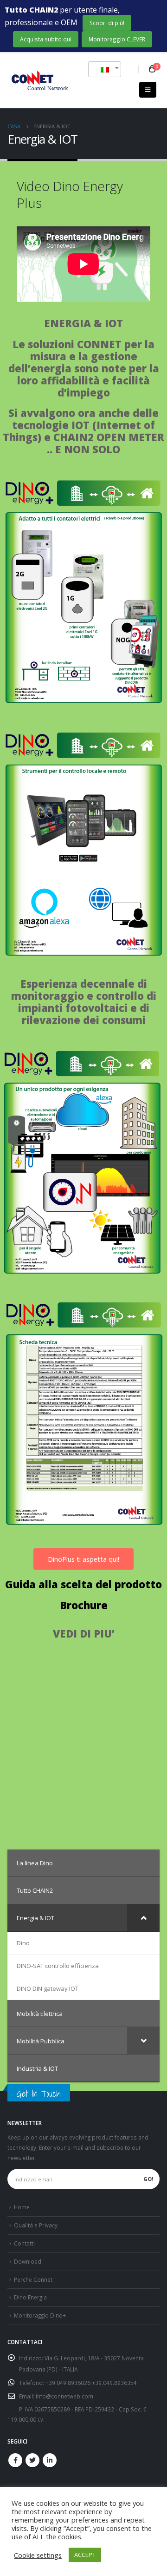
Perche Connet (33, 2279)
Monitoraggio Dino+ (40, 2315)
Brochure (84, 1605)
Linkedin (50, 2460)
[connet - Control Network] (39, 81)
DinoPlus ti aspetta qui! (83, 1559)
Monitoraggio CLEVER (117, 39)
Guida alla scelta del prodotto (83, 1584)
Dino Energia (30, 2297)
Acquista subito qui (46, 39)
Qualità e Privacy (36, 2225)
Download (28, 2261)
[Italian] (101, 69)
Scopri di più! (107, 23)
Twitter (32, 2460)
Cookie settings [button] (38, 2555)
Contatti (24, 2243)
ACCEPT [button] (85, 2555)
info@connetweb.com (64, 2396)
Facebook (15, 2460)
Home (22, 2207)
